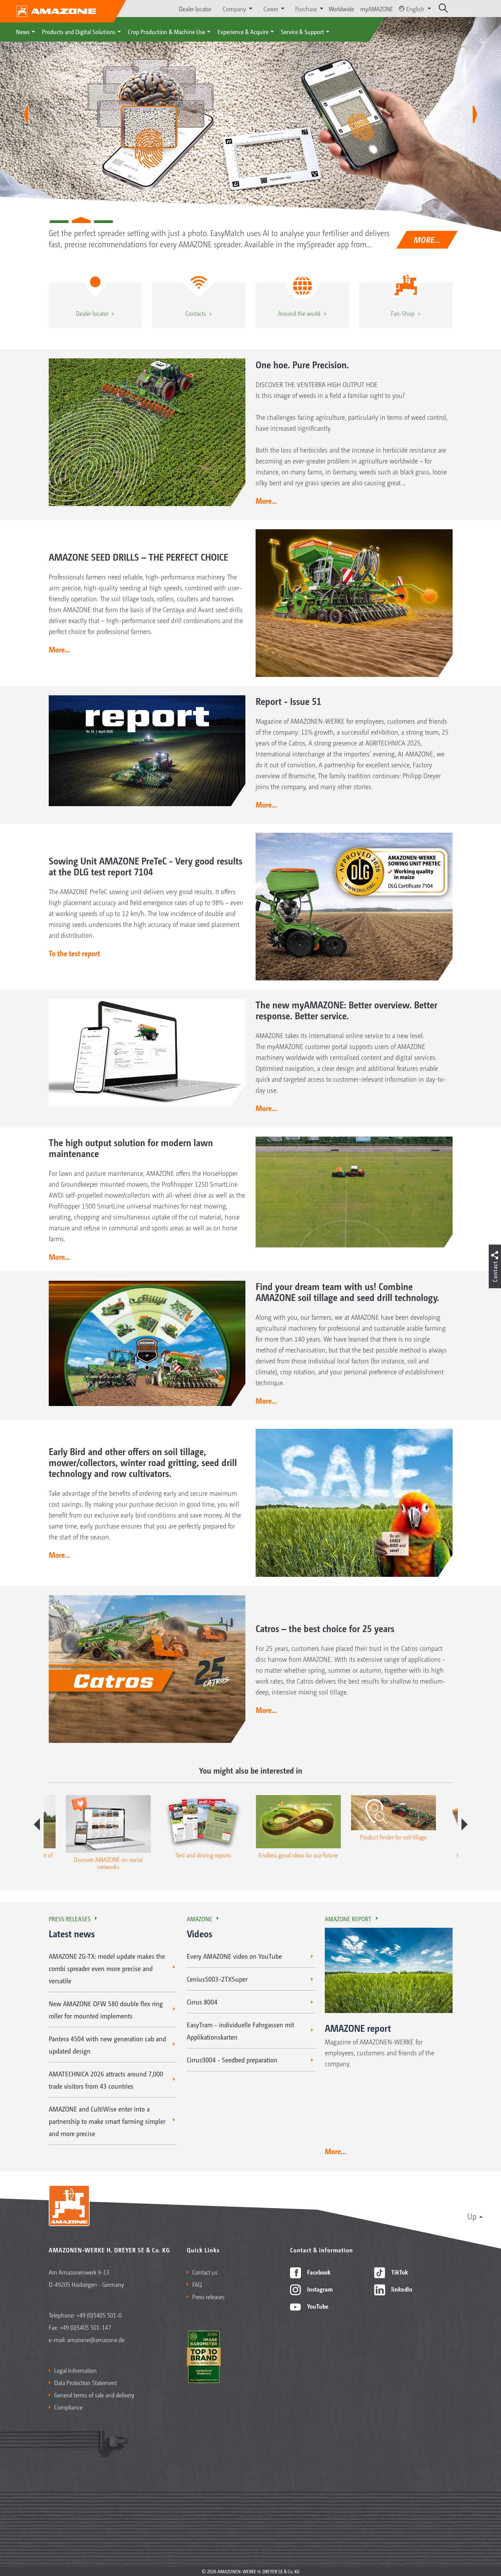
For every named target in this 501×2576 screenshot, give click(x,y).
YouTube (317, 2306)
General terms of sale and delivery (94, 2395)
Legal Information (75, 2370)
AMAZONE (200, 1919)
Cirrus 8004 (202, 2002)
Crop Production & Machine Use (166, 31)
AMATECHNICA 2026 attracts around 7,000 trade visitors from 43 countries (106, 2080)
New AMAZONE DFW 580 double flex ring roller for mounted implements (106, 2010)
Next (465, 1824)
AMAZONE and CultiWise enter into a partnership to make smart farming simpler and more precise (107, 2121)
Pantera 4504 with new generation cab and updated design (107, 2045)
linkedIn (401, 2289)
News (23, 31)
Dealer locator (195, 9)
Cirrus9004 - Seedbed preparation (232, 2060)
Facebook (318, 2272)
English (415, 9)
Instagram (319, 2289)
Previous (37, 1824)
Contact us (205, 2272)
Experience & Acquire (243, 31)
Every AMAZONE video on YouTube (234, 1956)
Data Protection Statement (86, 2382)
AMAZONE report (348, 1919)
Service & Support (302, 31)
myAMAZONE (377, 9)
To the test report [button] (74, 953)
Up (472, 2216)
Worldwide (341, 9)
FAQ (197, 2284)
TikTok (399, 2272)
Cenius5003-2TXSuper (217, 1979)
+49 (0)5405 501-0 (99, 2315)
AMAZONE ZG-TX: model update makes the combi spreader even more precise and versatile (107, 1968)
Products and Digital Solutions (79, 31)
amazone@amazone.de (96, 2339)
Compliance (68, 2407)
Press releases (70, 1919)
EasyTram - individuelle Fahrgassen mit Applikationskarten (240, 2031)
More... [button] (266, 501)
